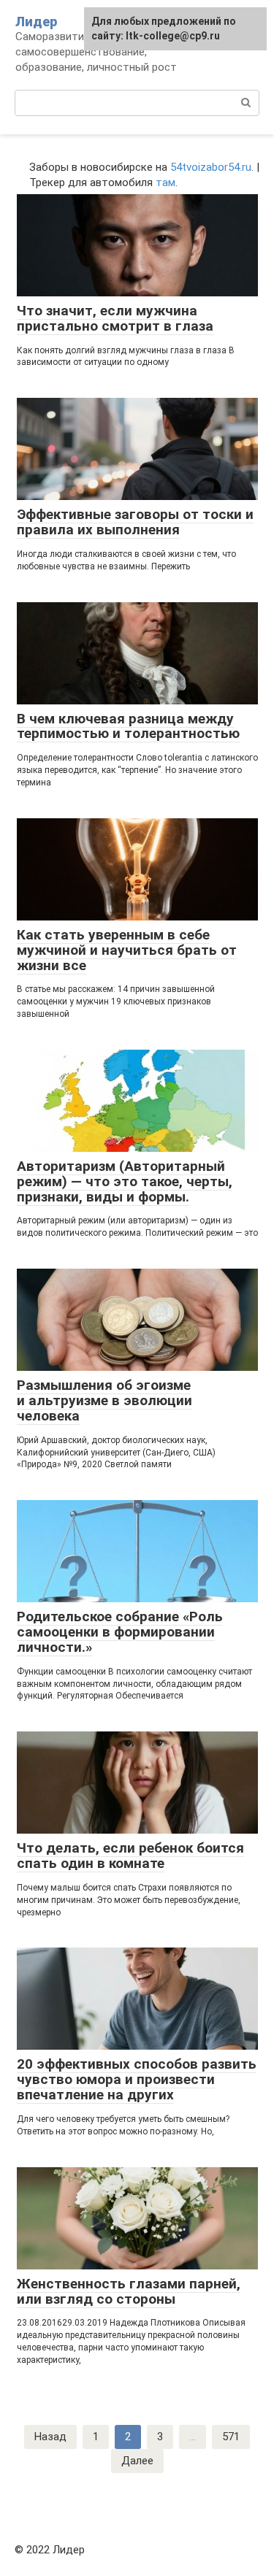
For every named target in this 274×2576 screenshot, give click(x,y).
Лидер (36, 22)
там (165, 182)
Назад (50, 2437)
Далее (137, 2461)
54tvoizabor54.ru (211, 167)
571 (231, 2437)
